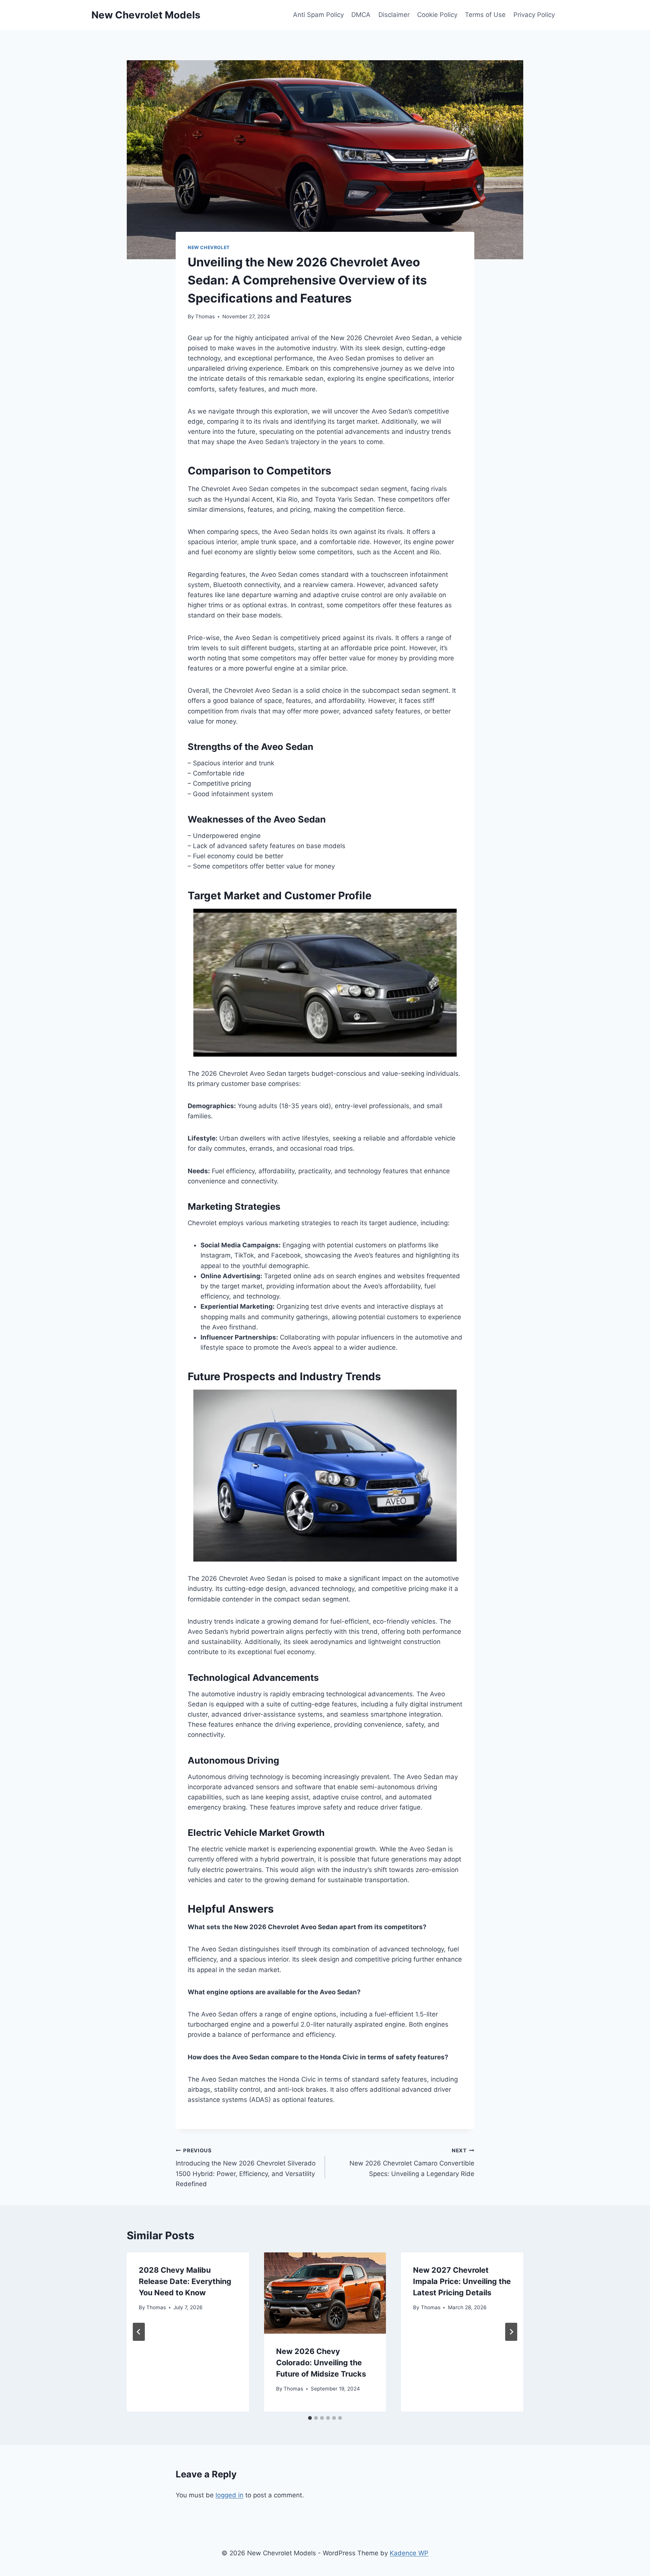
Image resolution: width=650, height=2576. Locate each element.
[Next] (511, 2332)
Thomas (205, 316)
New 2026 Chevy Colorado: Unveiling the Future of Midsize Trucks (321, 2363)
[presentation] (325, 2293)
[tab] (310, 2418)
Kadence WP (409, 2553)
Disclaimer (394, 15)
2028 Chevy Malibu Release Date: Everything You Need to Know (185, 2281)
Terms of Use (485, 15)
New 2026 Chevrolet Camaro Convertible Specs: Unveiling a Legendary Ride (412, 2162)
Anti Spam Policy (318, 15)
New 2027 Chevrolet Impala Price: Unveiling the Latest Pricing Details (462, 2281)
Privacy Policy (534, 15)
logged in (229, 2495)
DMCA (361, 15)
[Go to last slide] (139, 2332)
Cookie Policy (437, 15)
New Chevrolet (209, 247)
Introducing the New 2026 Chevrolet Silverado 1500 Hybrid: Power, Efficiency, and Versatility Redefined (246, 2168)
